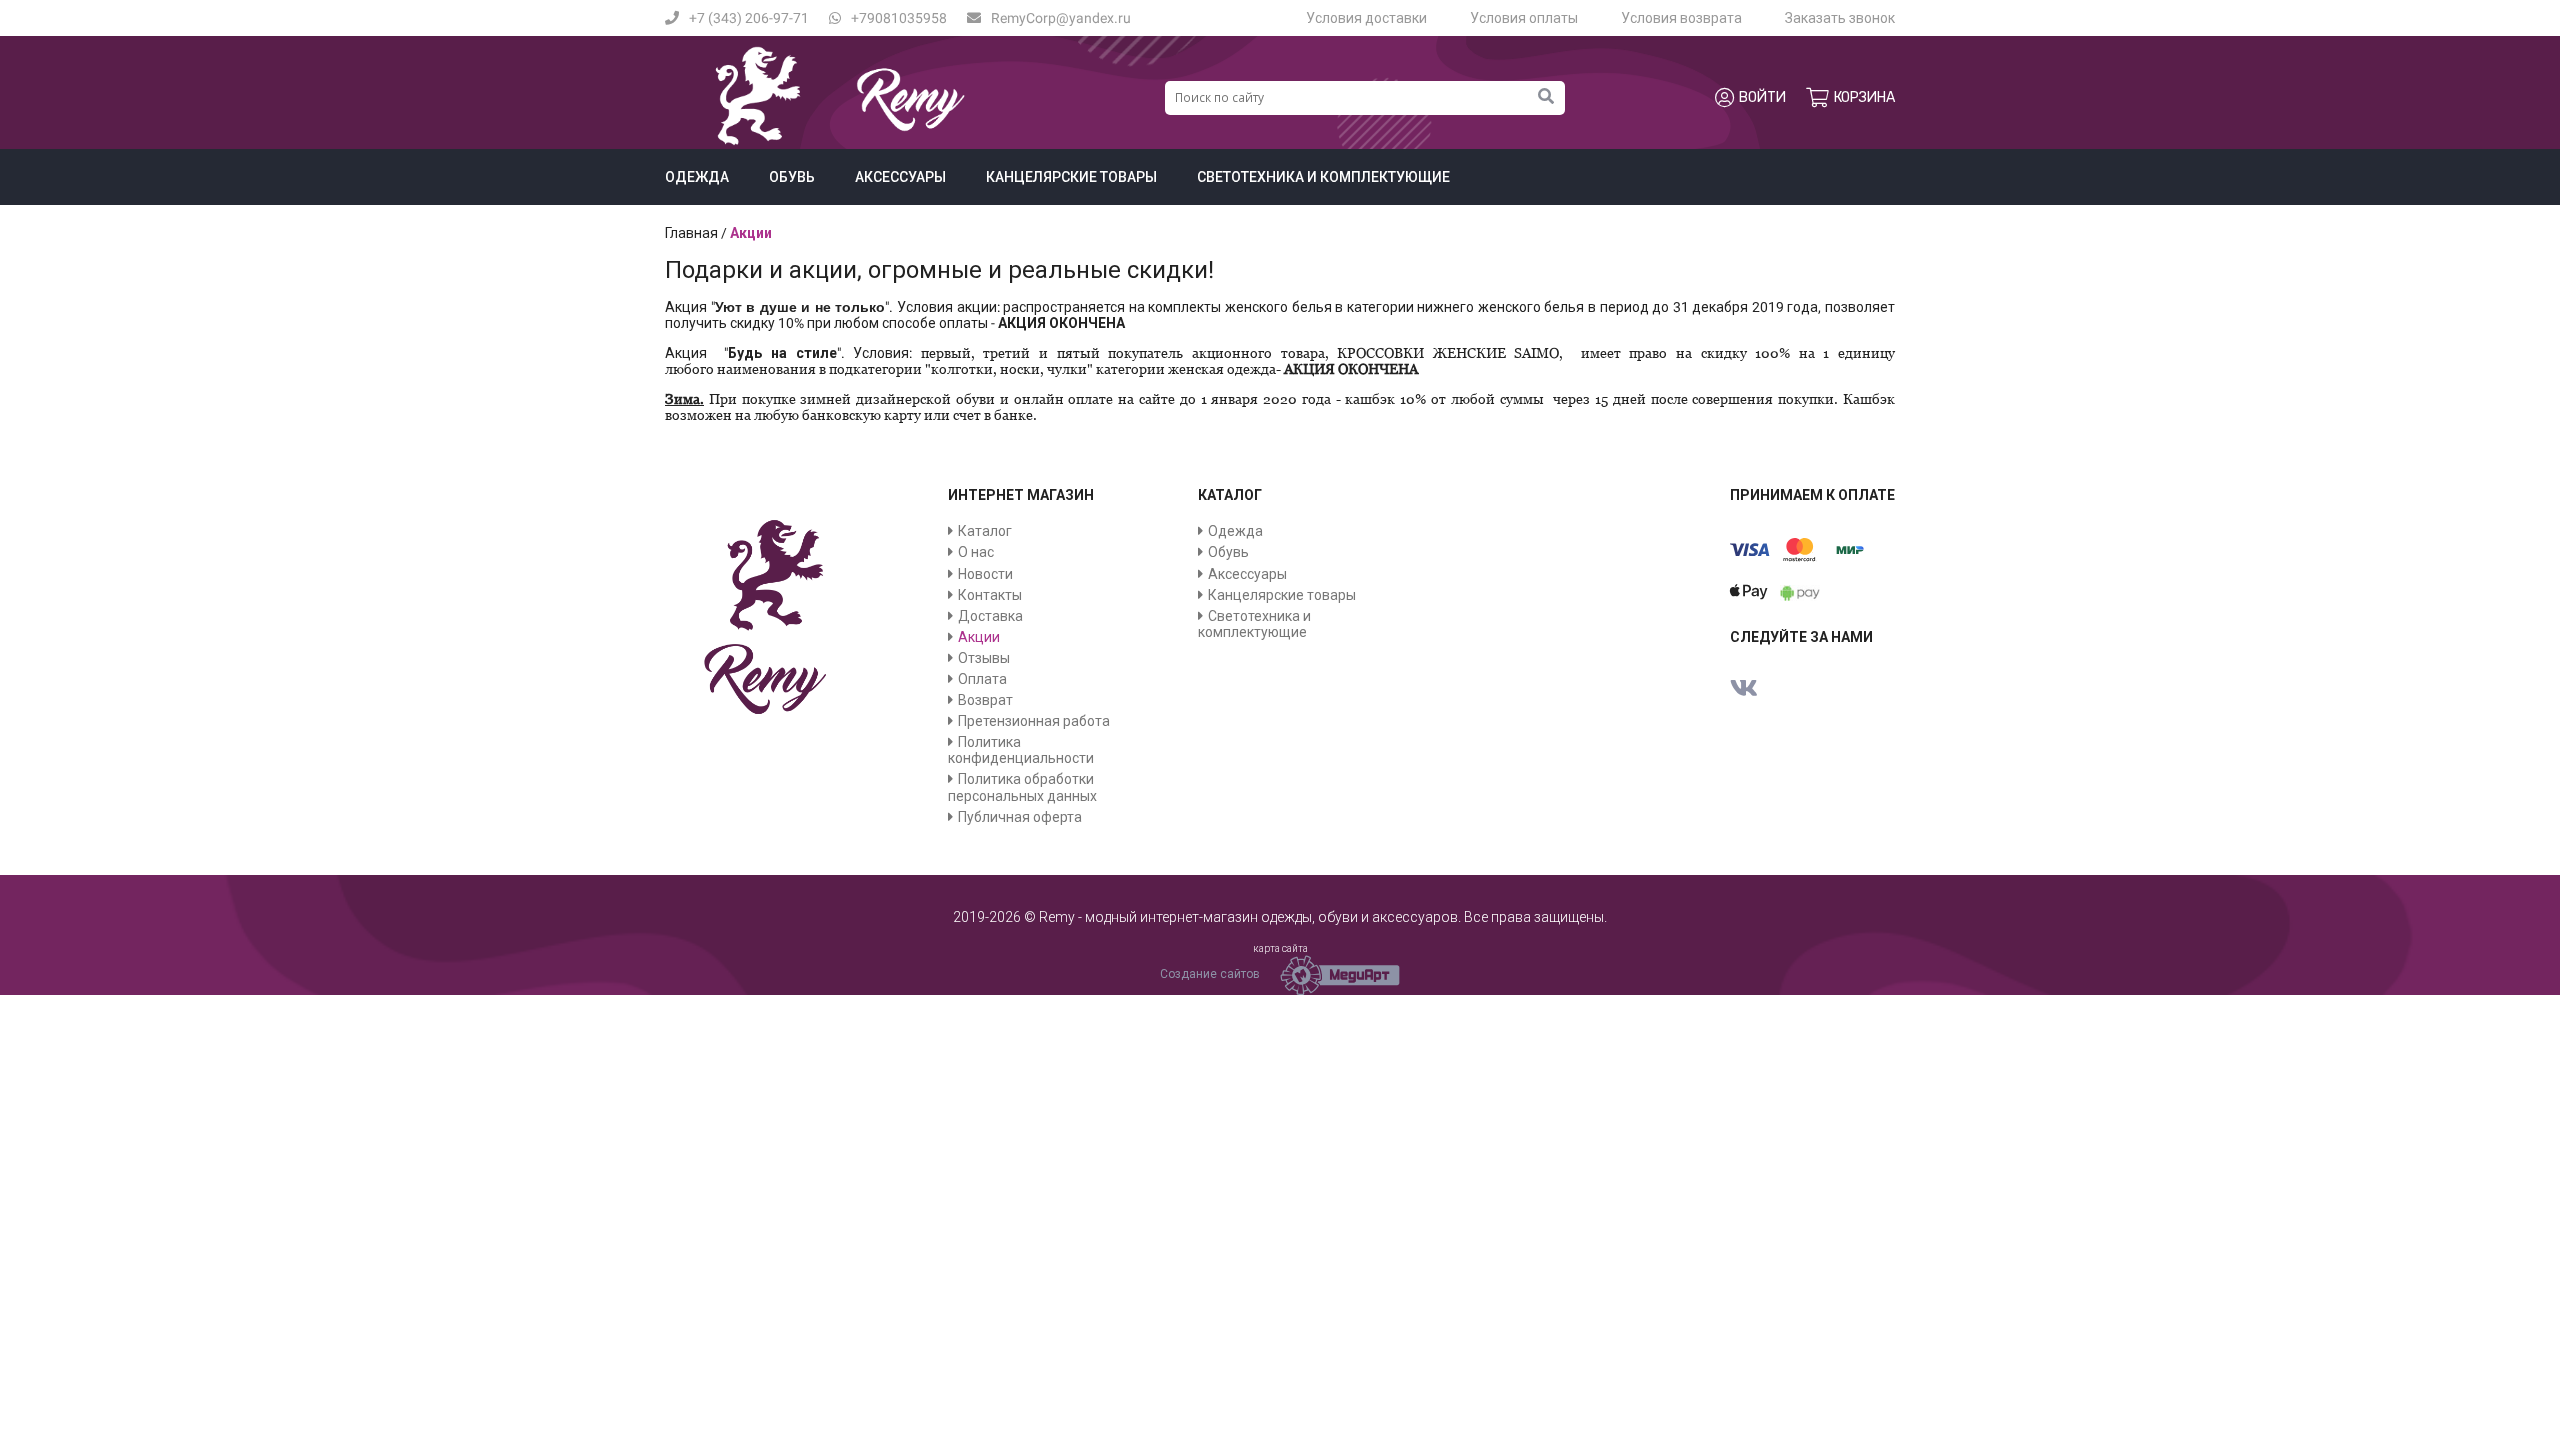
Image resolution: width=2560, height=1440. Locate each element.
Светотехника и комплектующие (1323, 177)
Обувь (792, 177)
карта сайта (1280, 948)
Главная (691, 233)
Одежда (697, 177)
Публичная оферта (1020, 817)
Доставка (990, 616)
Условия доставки (1366, 18)
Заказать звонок (1840, 18)
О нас (976, 552)
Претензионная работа (1034, 721)
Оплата (982, 679)
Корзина (1864, 97)
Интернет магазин (1021, 495)
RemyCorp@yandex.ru (1061, 18)
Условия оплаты (1524, 18)
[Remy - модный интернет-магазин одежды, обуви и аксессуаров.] (840, 141)
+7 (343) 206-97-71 (749, 18)
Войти (1762, 97)
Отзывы (984, 658)
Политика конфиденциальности (1021, 750)
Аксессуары (900, 177)
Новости (985, 574)
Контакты (990, 595)
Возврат (985, 700)
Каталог (985, 531)
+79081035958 (899, 18)
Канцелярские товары (1071, 177)
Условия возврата (1681, 18)
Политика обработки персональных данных (1022, 787)
